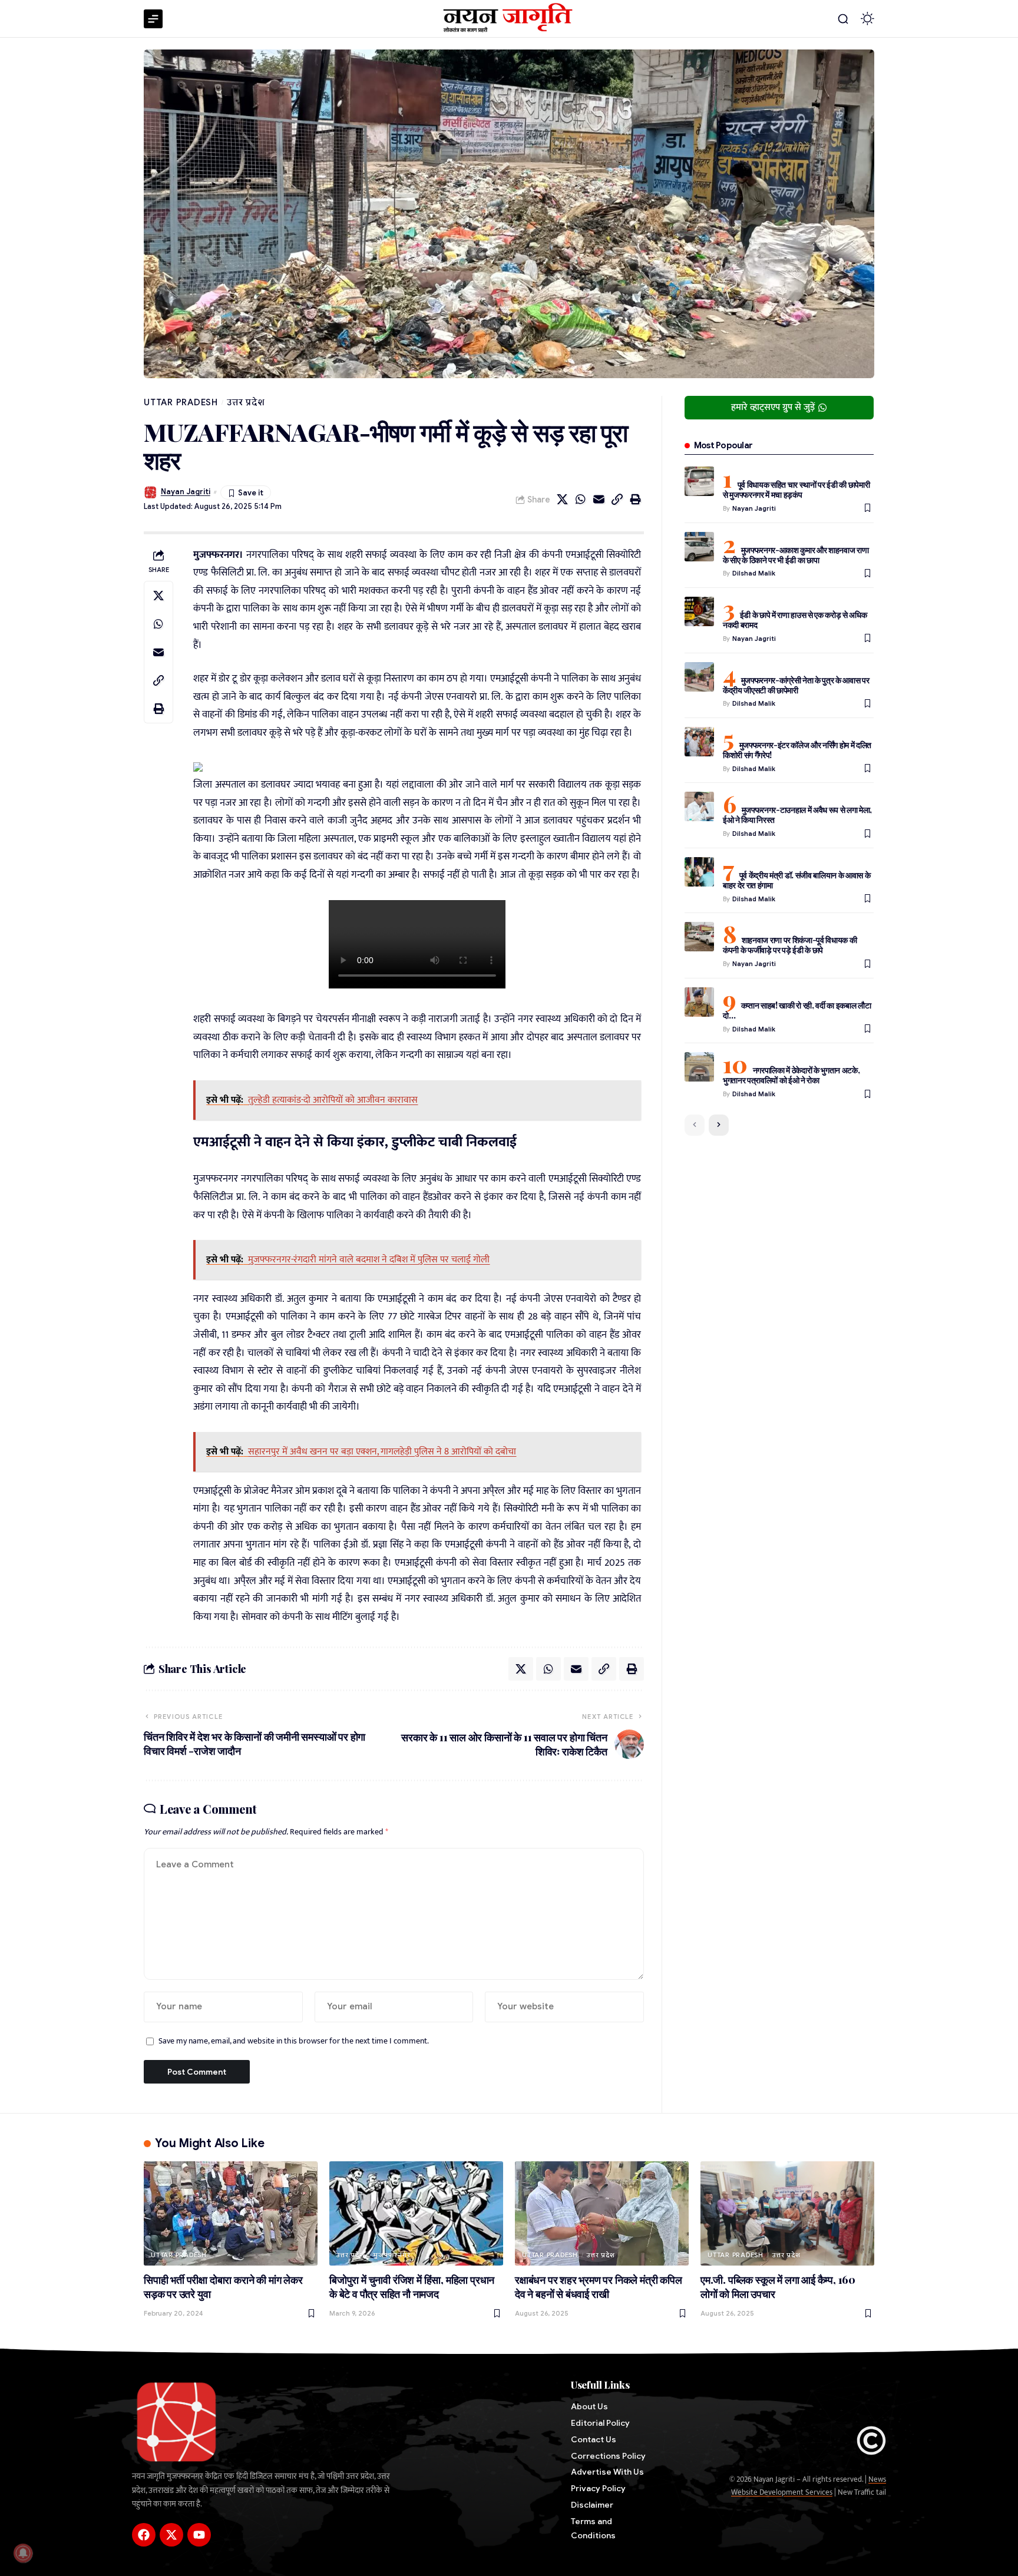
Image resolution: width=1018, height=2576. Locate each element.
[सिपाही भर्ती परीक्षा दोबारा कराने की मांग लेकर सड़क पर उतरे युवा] (231, 2213)
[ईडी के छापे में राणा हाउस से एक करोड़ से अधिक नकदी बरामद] (699, 611)
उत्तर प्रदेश (246, 402)
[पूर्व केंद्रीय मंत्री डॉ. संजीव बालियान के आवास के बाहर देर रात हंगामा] (699, 872)
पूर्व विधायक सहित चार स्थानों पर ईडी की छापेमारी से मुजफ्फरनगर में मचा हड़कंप (796, 490)
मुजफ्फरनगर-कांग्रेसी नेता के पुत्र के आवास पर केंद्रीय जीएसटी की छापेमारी (796, 685)
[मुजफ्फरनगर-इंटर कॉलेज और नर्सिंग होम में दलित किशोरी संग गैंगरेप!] (699, 742)
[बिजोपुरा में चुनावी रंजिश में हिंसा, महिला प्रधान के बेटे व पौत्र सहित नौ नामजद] (416, 2213)
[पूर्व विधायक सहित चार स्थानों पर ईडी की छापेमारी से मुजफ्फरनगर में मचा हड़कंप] (699, 481)
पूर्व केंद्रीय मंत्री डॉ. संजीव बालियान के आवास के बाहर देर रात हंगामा (797, 880)
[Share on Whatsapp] (581, 500)
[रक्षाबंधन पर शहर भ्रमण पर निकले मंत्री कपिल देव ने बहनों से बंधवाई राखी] (602, 2213)
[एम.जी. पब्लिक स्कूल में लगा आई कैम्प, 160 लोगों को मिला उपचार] (787, 2213)
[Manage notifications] (23, 2553)
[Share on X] (563, 500)
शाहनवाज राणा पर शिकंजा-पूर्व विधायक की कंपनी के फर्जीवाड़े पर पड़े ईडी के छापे (790, 945)
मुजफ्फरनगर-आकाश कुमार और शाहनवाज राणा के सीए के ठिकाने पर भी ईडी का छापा (796, 555)
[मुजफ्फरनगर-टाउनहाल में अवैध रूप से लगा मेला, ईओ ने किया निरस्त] (699, 806)
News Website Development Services (809, 2486)
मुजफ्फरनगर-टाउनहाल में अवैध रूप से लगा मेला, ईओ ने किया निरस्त (797, 815)
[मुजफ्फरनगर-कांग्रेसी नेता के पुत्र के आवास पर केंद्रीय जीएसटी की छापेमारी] (699, 677)
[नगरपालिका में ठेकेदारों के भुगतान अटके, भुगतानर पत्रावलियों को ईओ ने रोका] (699, 1067)
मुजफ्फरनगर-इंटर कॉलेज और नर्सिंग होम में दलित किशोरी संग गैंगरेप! (797, 750)
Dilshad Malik (754, 573)
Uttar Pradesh (181, 402)
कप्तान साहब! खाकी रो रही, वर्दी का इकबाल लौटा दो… (797, 1010)
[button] (843, 19)
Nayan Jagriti (186, 492)
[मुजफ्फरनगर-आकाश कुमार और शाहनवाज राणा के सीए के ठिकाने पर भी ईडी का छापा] (699, 547)
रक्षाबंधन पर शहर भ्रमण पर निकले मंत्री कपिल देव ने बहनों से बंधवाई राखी (599, 2287)
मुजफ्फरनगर (391, 2255)
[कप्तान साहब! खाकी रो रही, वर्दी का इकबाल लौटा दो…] (699, 1002)
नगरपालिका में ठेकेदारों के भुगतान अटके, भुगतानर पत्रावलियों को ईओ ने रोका (791, 1075)
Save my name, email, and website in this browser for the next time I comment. (294, 2041)
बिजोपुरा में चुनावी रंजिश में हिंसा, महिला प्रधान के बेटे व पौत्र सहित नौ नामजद (412, 2287)
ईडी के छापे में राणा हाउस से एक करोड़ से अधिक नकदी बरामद (795, 620)
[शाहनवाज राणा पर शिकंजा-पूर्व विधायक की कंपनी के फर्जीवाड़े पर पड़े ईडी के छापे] (699, 937)
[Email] (599, 500)
